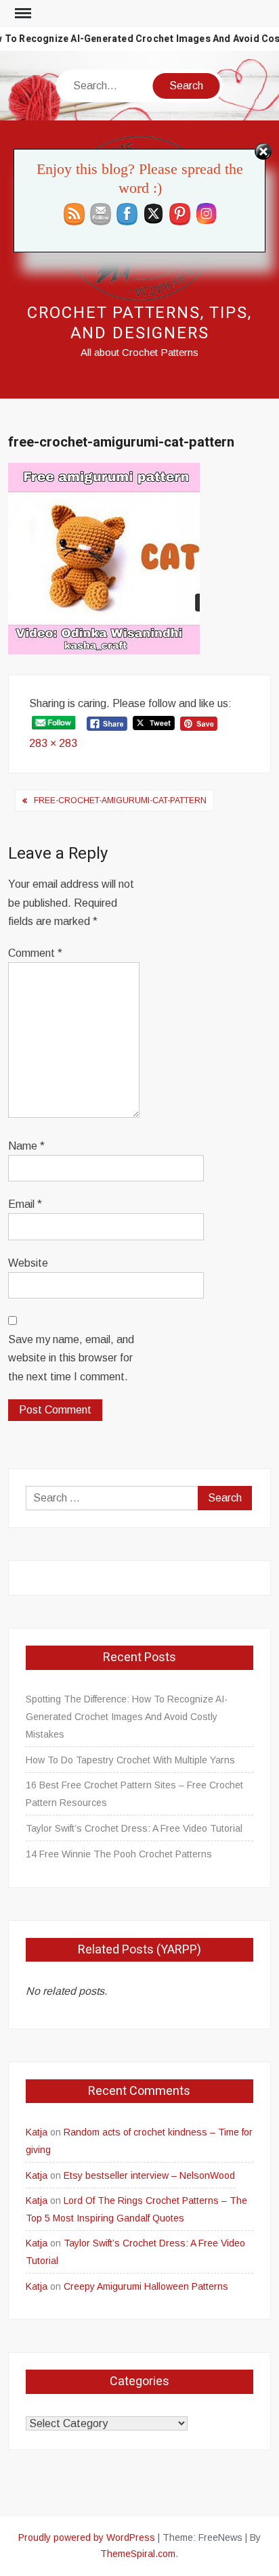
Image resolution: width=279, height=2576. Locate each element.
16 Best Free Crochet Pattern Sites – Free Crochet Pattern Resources (134, 1794)
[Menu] (22, 14)
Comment (35, 953)
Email (25, 1204)
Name (26, 1146)
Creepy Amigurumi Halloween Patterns (146, 2286)
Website (28, 1263)
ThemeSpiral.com (138, 2554)
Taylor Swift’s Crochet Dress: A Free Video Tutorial (134, 1828)
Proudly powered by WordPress (87, 2537)
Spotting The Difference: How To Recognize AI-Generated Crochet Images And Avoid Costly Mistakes (127, 1717)
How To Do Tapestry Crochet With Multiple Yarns (130, 1760)
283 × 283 (53, 743)
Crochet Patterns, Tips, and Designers (139, 323)
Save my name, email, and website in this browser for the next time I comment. (71, 1358)
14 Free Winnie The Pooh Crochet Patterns (119, 1854)
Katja (37, 2132)
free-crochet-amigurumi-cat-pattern (120, 800)
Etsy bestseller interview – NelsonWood (149, 2175)
